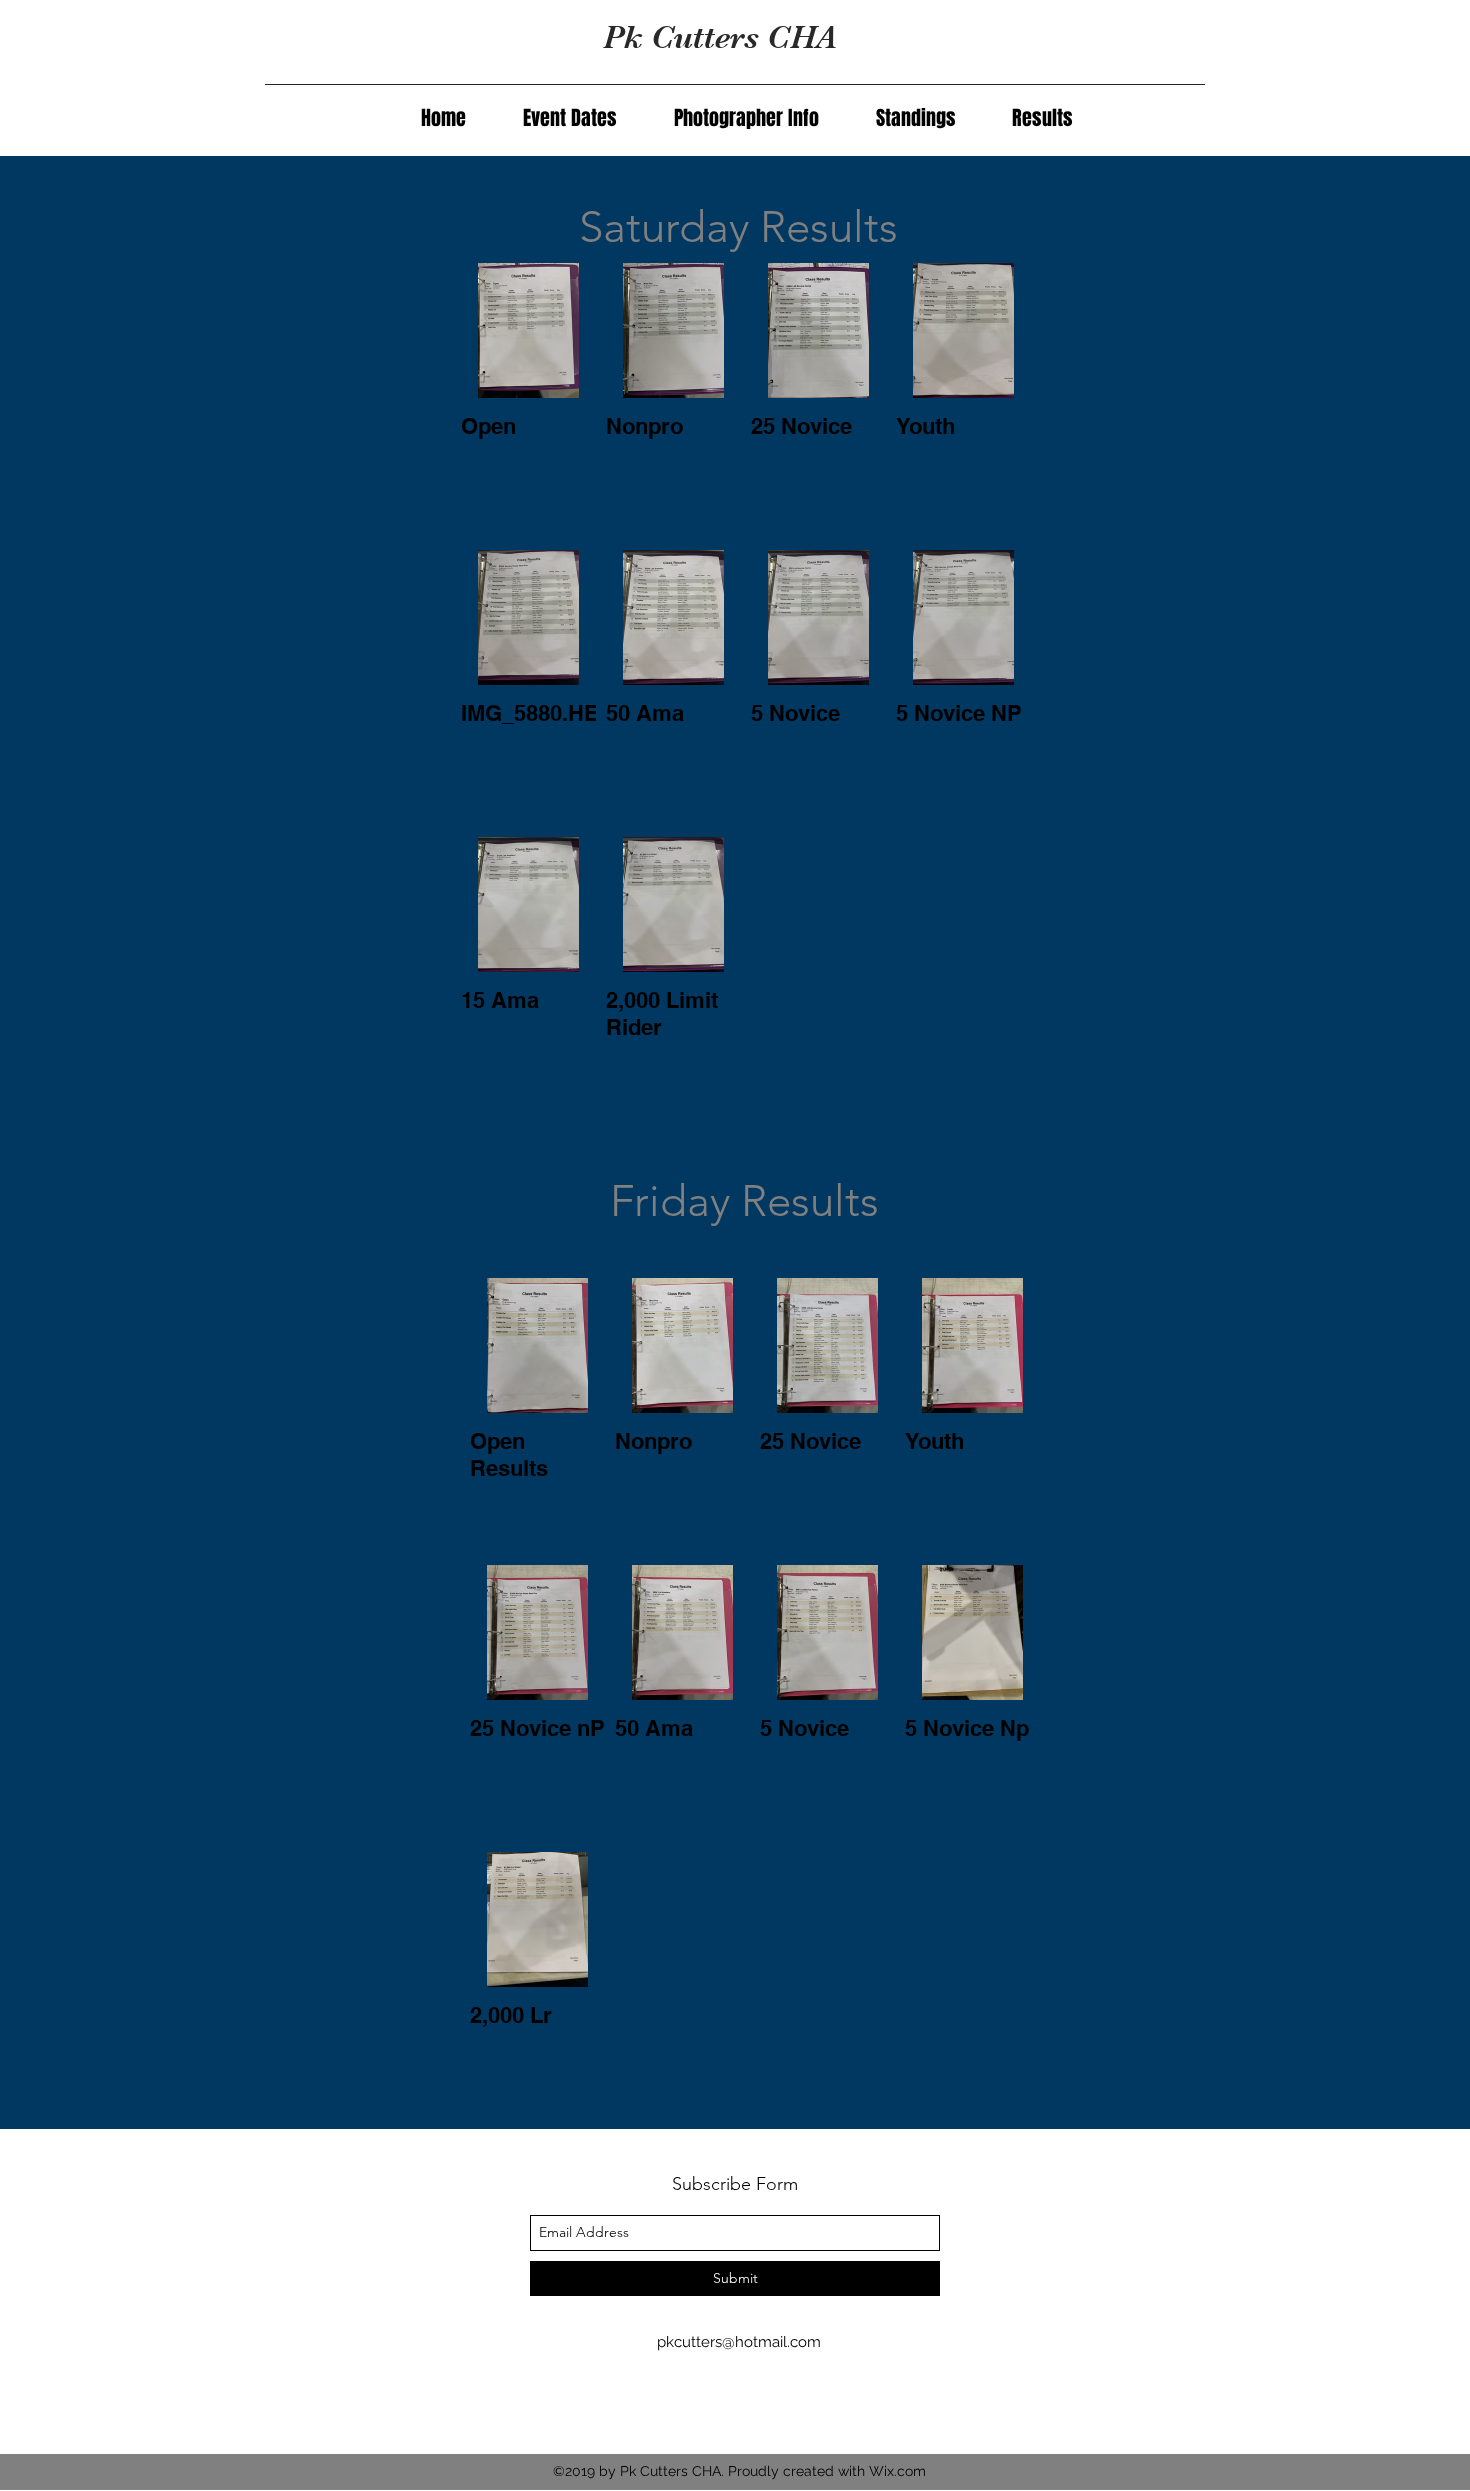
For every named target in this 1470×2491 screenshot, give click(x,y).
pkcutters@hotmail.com (739, 2342)
